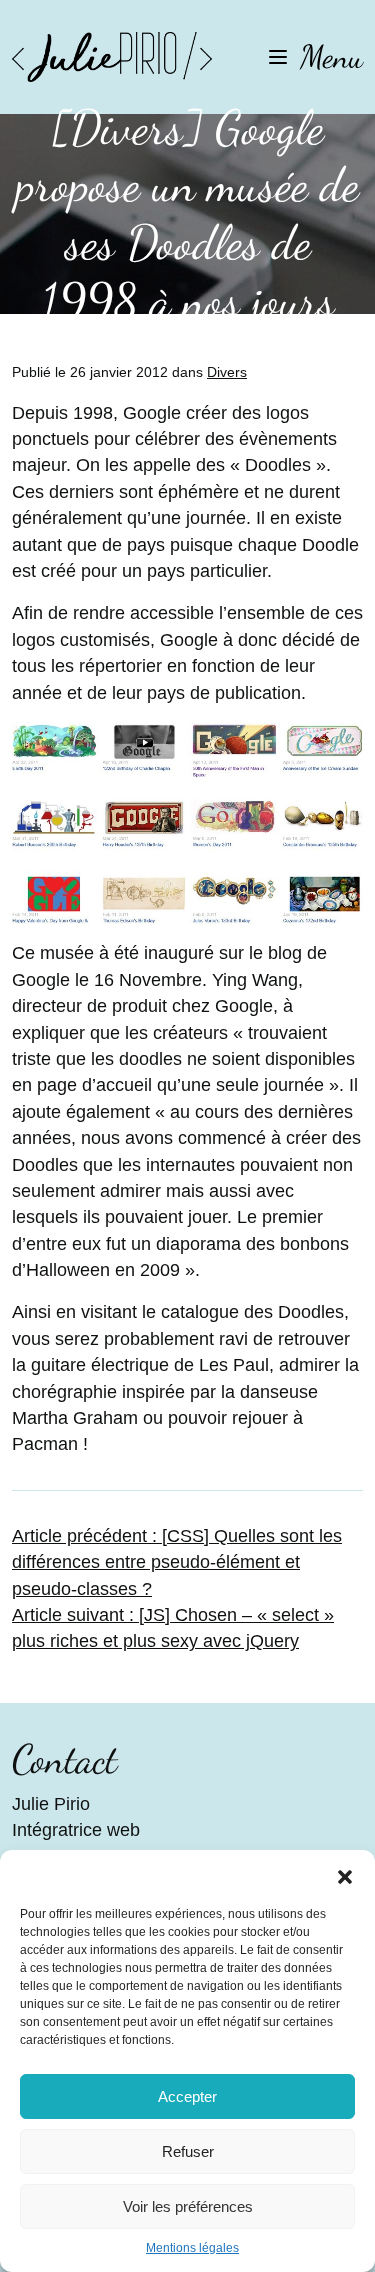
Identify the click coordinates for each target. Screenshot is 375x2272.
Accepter (187, 2096)
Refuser (188, 2151)
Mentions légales (192, 2248)
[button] (345, 1875)
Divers (227, 372)
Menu (331, 57)
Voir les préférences (188, 2206)
